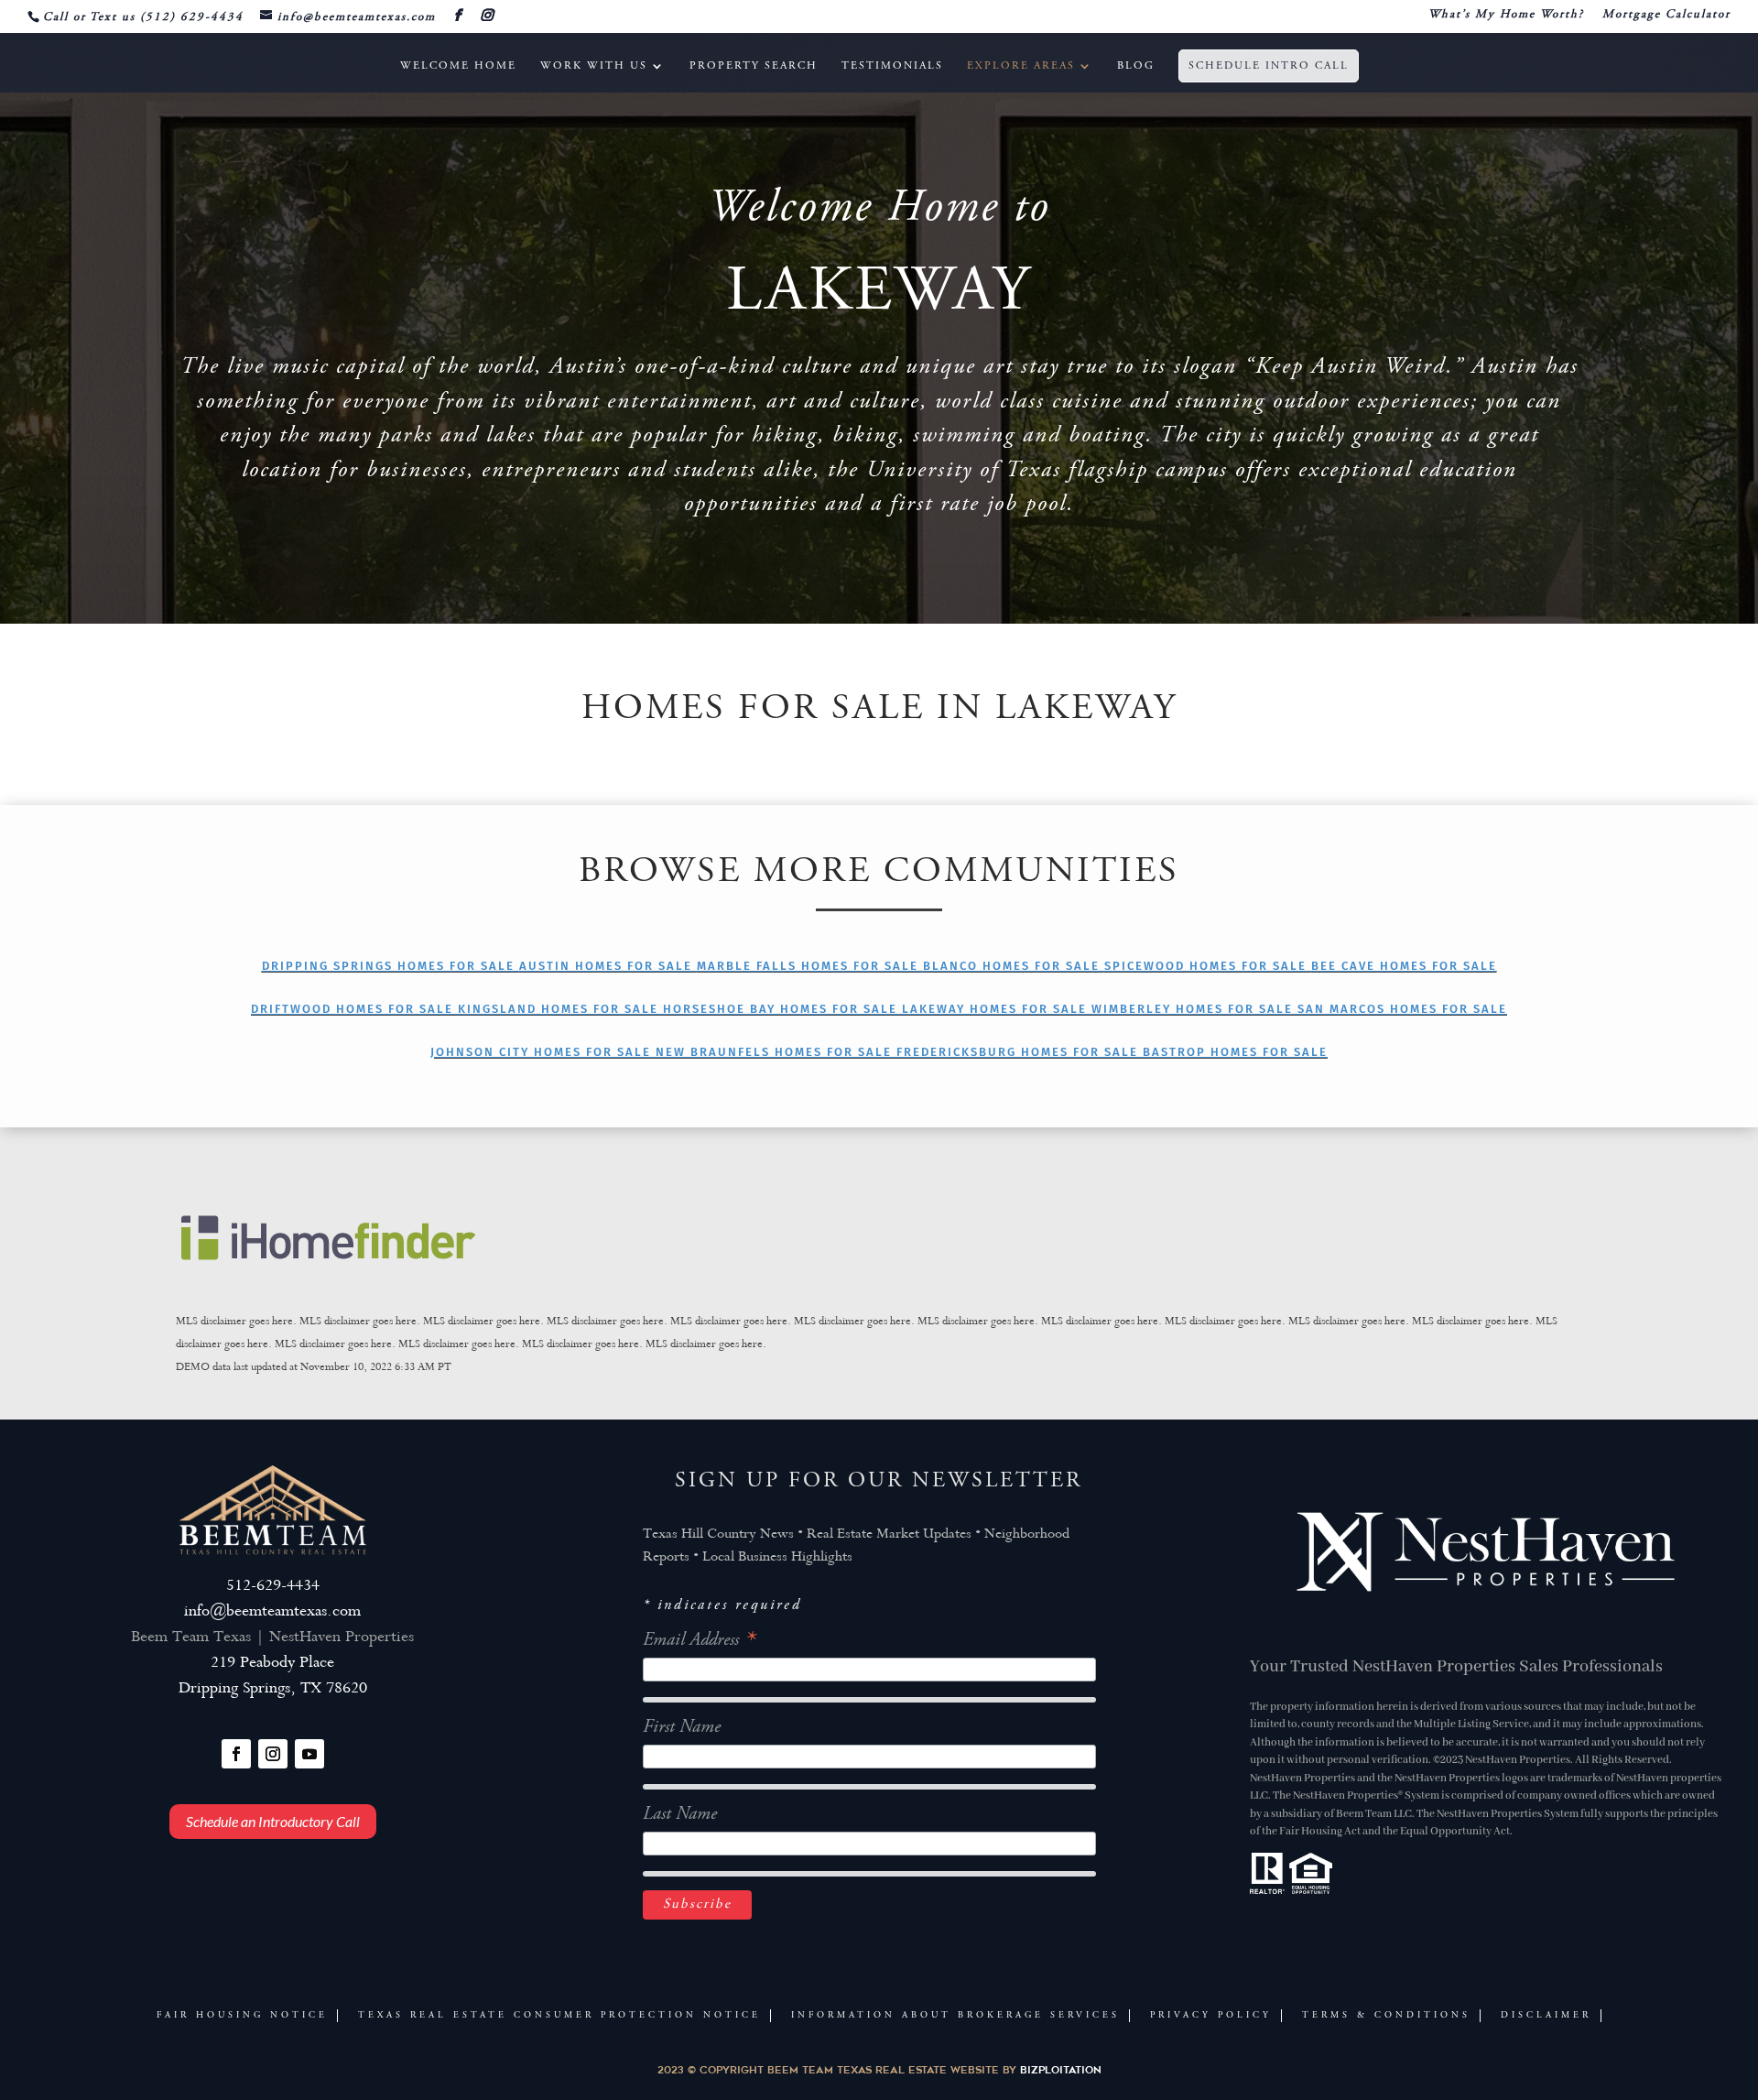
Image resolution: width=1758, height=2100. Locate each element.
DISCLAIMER (1546, 2016)
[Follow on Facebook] (236, 1754)
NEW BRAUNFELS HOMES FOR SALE (776, 1052)
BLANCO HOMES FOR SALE (1014, 966)
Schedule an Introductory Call (273, 1822)
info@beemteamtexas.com (272, 1612)
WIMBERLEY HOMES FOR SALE (1194, 1009)
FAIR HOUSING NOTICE (242, 2016)
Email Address (699, 1641)
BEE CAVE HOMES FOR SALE (1404, 966)
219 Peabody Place (272, 1664)
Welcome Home (458, 66)
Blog (1136, 66)
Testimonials (892, 66)
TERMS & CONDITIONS (1386, 2016)
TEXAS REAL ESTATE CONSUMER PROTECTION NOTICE (559, 2016)
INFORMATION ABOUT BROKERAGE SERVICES (955, 2016)
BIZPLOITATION (1061, 2070)
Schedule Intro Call (1269, 66)
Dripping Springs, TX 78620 (273, 1689)
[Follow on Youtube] (309, 1754)
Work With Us (594, 66)
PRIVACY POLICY (1211, 2016)
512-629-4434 (273, 1587)
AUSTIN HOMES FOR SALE (608, 966)
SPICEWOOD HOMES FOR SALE (1208, 966)
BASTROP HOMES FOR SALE (1235, 1052)
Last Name (680, 1815)
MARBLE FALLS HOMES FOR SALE (810, 966)
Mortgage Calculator (1666, 15)
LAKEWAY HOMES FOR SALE (997, 1009)
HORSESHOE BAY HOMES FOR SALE (782, 1009)
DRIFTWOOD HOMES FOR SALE (354, 1009)
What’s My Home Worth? (1506, 15)
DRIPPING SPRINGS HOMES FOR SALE (391, 966)
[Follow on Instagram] (273, 1754)
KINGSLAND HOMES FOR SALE (560, 1009)
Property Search (754, 66)
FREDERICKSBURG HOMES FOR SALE (1020, 1052)
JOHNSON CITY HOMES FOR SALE (543, 1052)
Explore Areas (1021, 66)
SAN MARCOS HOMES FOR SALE (1402, 1009)
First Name (682, 1728)
